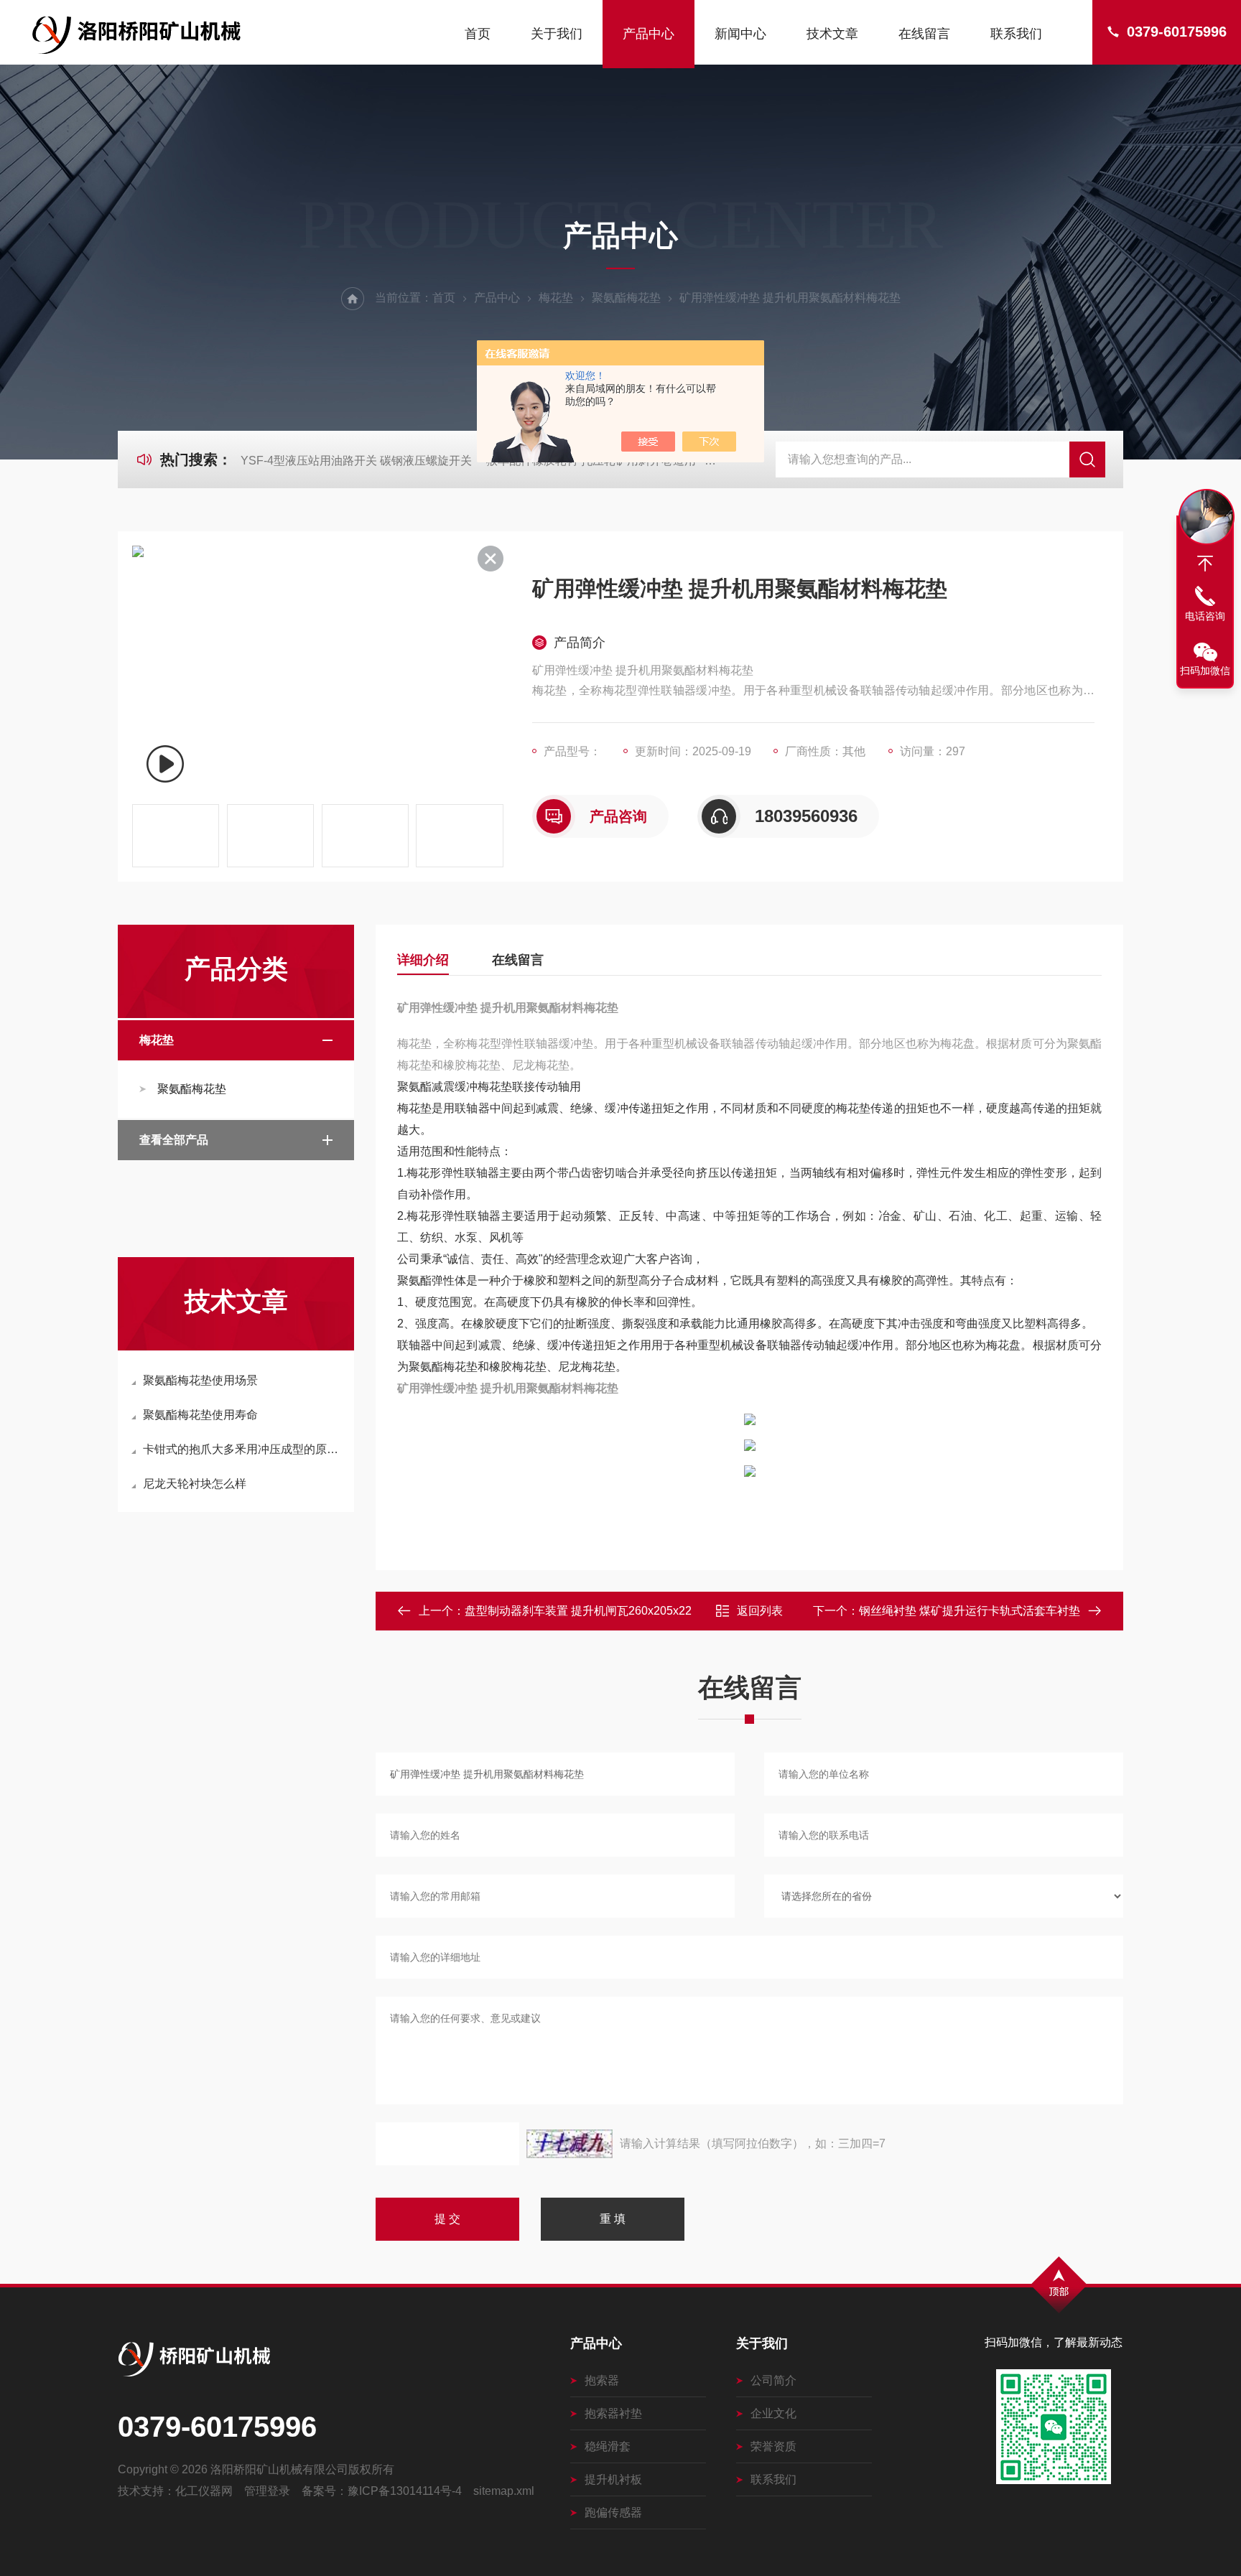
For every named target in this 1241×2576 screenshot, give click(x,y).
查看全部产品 (174, 1140)
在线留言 (924, 34)
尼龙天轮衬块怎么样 (195, 1484)
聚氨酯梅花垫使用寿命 (200, 1415)
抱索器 (602, 2380)
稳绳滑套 (608, 2446)
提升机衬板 (613, 2479)
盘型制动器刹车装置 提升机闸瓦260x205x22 (578, 1611)
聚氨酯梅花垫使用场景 (200, 1380)
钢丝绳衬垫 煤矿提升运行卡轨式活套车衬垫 (970, 1611)
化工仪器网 (204, 2491)
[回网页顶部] (1205, 564)
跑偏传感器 (613, 2512)
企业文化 (773, 2413)
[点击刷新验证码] (570, 2144)
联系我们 (1016, 34)
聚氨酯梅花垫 (626, 298)
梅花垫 (556, 298)
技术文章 (832, 34)
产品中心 (649, 34)
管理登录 (267, 2491)
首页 (478, 34)
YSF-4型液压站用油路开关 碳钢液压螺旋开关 (356, 461)
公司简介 (773, 2380)
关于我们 (557, 34)
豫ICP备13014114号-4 (405, 2491)
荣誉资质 (773, 2446)
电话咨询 (1205, 616)
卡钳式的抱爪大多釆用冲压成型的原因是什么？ (243, 1449)
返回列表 (760, 1611)
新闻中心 (740, 34)
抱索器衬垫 (613, 2413)
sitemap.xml (504, 2491)
